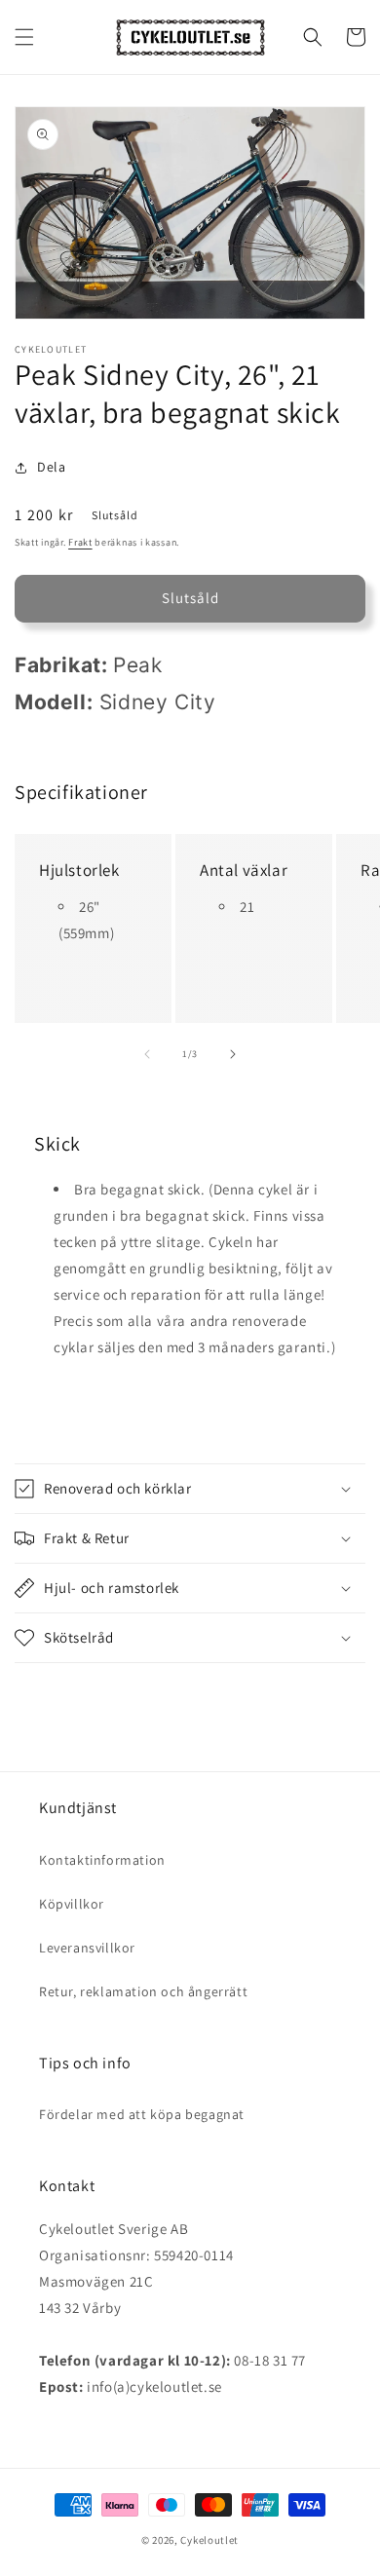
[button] (24, 37)
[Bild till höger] (233, 1054)
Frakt (80, 542)
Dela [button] (51, 467)
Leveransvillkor (87, 1948)
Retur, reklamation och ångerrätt (143, 1991)
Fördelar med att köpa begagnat (142, 2114)
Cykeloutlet (209, 2540)
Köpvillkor (72, 1904)
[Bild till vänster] (147, 1054)
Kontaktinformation (102, 1860)
